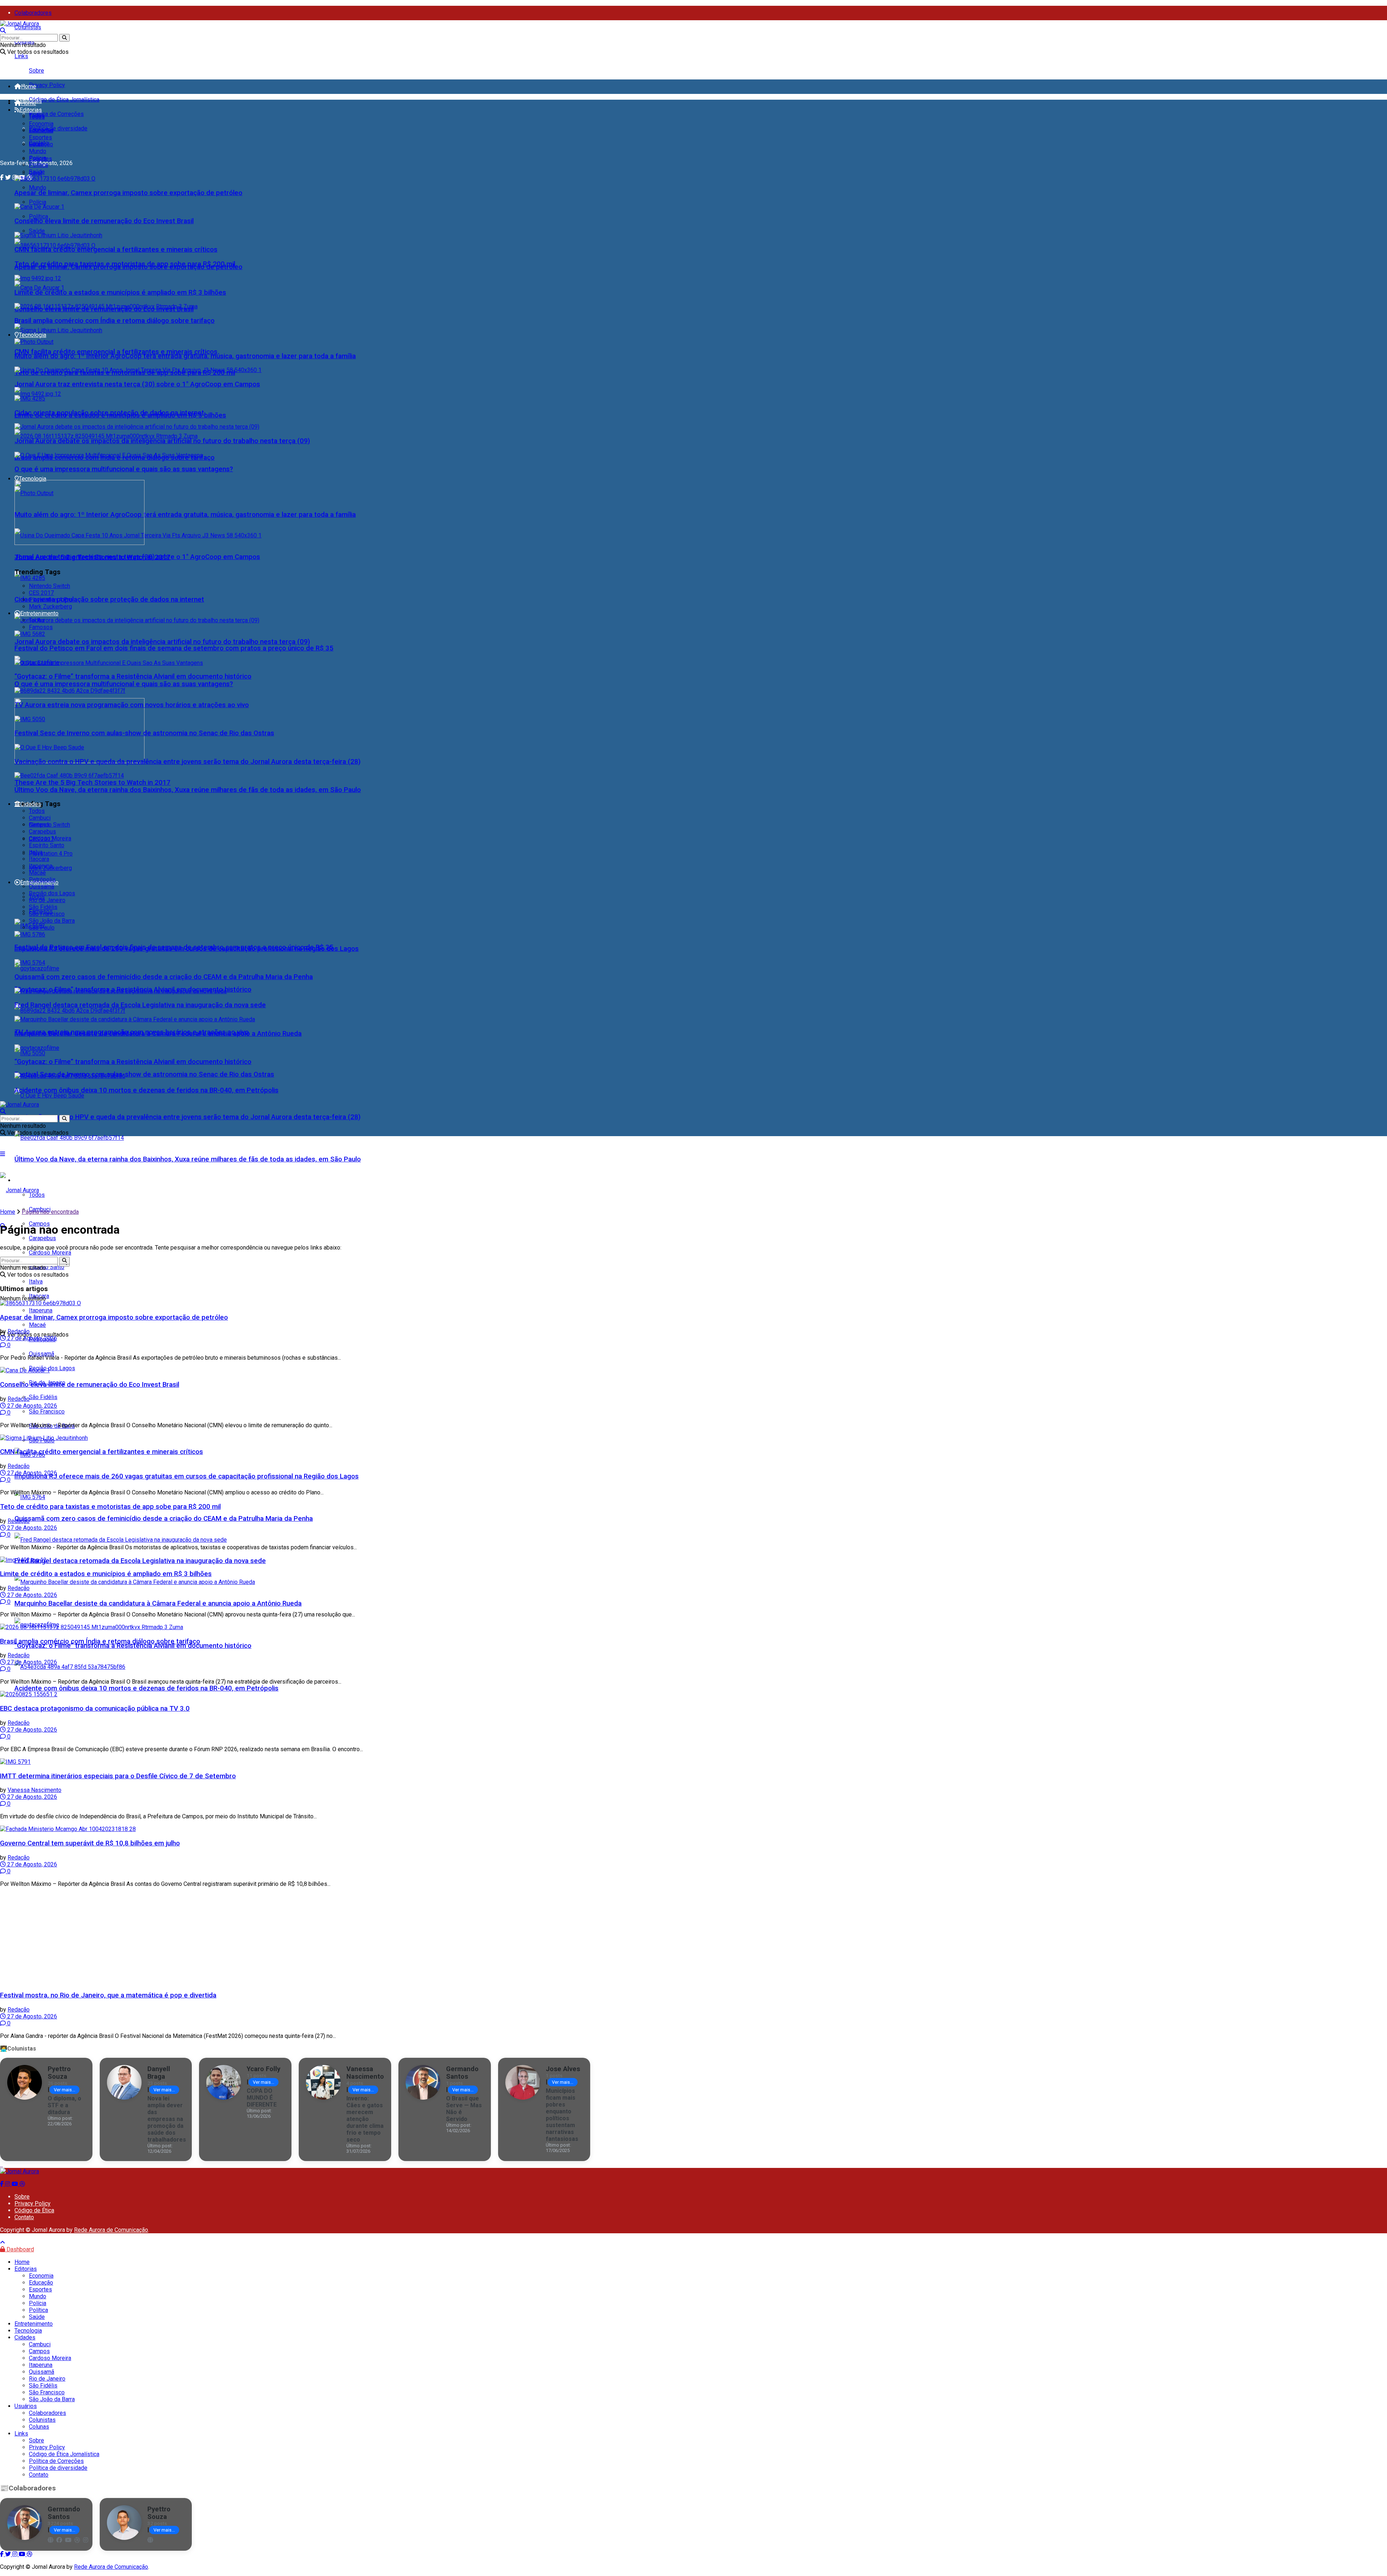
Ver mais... (64, 2090)
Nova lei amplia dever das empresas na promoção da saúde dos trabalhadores (167, 2119)
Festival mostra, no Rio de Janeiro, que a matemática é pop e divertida (108, 1995)
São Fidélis (43, 1397)
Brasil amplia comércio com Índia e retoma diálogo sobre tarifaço (114, 321)
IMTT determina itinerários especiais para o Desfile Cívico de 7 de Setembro (118, 1776)
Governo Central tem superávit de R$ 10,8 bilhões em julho (90, 1843)
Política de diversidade (58, 128)
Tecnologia (33, 479)
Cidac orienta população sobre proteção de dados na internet (109, 599)
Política (38, 217)
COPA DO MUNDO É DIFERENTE (262, 2098)
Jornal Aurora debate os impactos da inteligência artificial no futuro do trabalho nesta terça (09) (162, 642)
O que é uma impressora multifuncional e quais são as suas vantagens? (124, 684)
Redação (19, 1331)
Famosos (41, 627)
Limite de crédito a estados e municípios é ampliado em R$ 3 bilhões (120, 293)
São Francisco (47, 1412)
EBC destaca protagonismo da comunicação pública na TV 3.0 (95, 1709)
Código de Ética (34, 2210)
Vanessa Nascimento (34, 1790)
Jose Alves (563, 2069)
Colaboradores (33, 13)
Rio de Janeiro (47, 900)
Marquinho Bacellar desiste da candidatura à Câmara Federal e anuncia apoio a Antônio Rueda (158, 1603)
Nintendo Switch (49, 586)
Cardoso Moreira (50, 838)
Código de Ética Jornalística (64, 99)
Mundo (38, 188)
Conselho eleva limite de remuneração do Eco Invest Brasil (104, 221)
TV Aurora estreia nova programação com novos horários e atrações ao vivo (132, 705)
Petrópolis (42, 880)
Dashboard (20, 2249)
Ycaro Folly (263, 2069)
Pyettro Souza (59, 2073)
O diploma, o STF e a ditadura (64, 2105)
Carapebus (42, 1238)
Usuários (26, 2406)
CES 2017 (41, 593)
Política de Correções (56, 114)
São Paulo (42, 928)
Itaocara (39, 859)
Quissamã (42, 1354)
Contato (24, 2217)
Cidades (31, 804)
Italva (36, 852)
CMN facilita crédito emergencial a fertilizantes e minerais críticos (116, 352)
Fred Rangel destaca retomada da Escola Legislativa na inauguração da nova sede (140, 1561)
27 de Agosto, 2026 (31, 1338)
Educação (41, 131)
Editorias (31, 110)
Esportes (40, 137)
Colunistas (28, 27)
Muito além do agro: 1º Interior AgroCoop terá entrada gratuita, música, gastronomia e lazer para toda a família (185, 515)
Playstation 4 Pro (51, 854)
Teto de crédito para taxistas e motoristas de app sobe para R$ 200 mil (125, 264)
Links (21, 56)
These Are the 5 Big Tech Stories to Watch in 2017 (92, 783)
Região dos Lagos (52, 1368)
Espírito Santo (47, 845)
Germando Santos (462, 2073)
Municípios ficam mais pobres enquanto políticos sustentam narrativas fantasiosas (562, 2115)
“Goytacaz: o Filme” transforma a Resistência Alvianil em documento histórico (133, 1646)
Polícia (38, 202)
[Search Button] (64, 38)
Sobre (36, 71)
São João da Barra (52, 921)
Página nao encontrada (50, 1212)
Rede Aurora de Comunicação (111, 2230)
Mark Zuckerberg (50, 607)
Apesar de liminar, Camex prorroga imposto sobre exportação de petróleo (128, 193)
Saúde (37, 231)
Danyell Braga (159, 2073)
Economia (41, 124)
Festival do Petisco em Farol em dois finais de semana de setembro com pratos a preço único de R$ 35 (174, 648)
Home (29, 86)
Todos (37, 117)
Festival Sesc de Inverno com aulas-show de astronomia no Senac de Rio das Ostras (144, 1074)
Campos (39, 825)
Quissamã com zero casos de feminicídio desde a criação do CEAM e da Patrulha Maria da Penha (164, 1519)
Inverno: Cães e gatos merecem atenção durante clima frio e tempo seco (365, 2119)
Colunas (39, 2427)
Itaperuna (41, 866)
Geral (35, 144)
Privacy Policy (47, 85)
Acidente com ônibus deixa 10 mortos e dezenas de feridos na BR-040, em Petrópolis (146, 1688)
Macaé (37, 873)
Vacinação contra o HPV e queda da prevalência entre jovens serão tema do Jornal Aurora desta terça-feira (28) (187, 1117)
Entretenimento (39, 613)
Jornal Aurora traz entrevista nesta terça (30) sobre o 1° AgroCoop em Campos (137, 384)
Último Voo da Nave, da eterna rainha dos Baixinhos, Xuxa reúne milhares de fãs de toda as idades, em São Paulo (188, 1159)
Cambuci (40, 818)
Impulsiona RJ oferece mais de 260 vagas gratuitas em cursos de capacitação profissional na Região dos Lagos (187, 1476)
